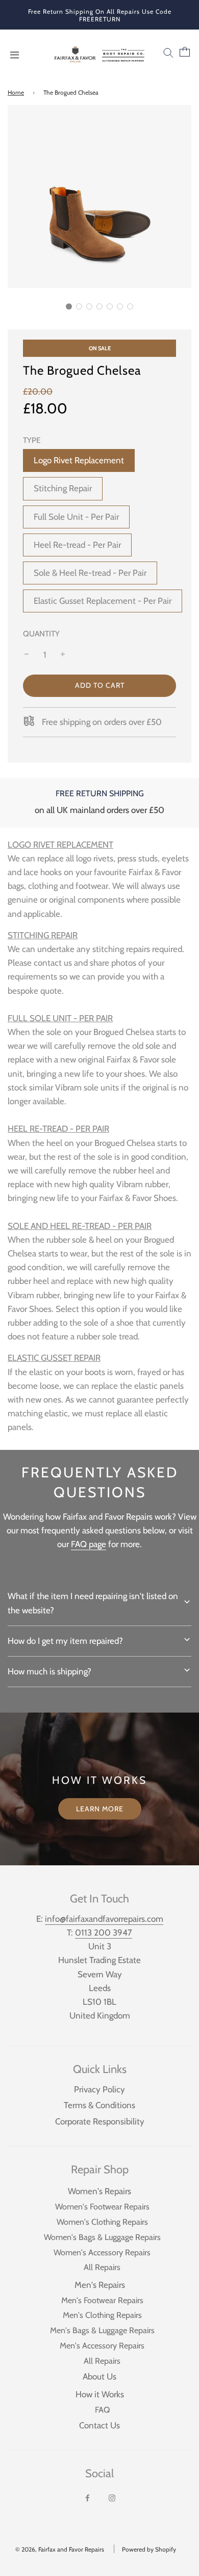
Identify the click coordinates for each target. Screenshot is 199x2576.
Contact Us (99, 2425)
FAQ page (89, 1544)
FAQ (102, 2410)
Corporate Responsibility (100, 2121)
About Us (99, 2376)
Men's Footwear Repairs (102, 2300)
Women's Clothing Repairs (102, 2222)
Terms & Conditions (99, 2105)
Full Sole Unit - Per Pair (76, 517)
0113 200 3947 (104, 1933)
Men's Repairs (100, 2285)
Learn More (100, 1809)
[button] (69, 306)
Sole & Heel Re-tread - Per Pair (90, 573)
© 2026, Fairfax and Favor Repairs (60, 2549)
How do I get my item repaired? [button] (65, 1641)
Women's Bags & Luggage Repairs (102, 2237)
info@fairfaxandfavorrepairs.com (104, 1919)
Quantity (41, 634)
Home (16, 92)
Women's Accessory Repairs (102, 2252)
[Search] (168, 55)
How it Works (100, 2394)
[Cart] (187, 55)
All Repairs (102, 2267)
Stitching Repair (63, 488)
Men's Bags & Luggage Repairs (102, 2330)
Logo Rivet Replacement (79, 460)
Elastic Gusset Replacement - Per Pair (103, 601)
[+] (63, 655)
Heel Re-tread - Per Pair (77, 545)
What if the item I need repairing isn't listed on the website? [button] (93, 1603)
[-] (27, 655)
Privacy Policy (99, 2089)
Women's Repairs (99, 2191)
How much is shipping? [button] (49, 1671)
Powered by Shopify (149, 2549)
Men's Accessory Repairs (102, 2345)
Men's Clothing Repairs (102, 2315)
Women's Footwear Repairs (102, 2206)
